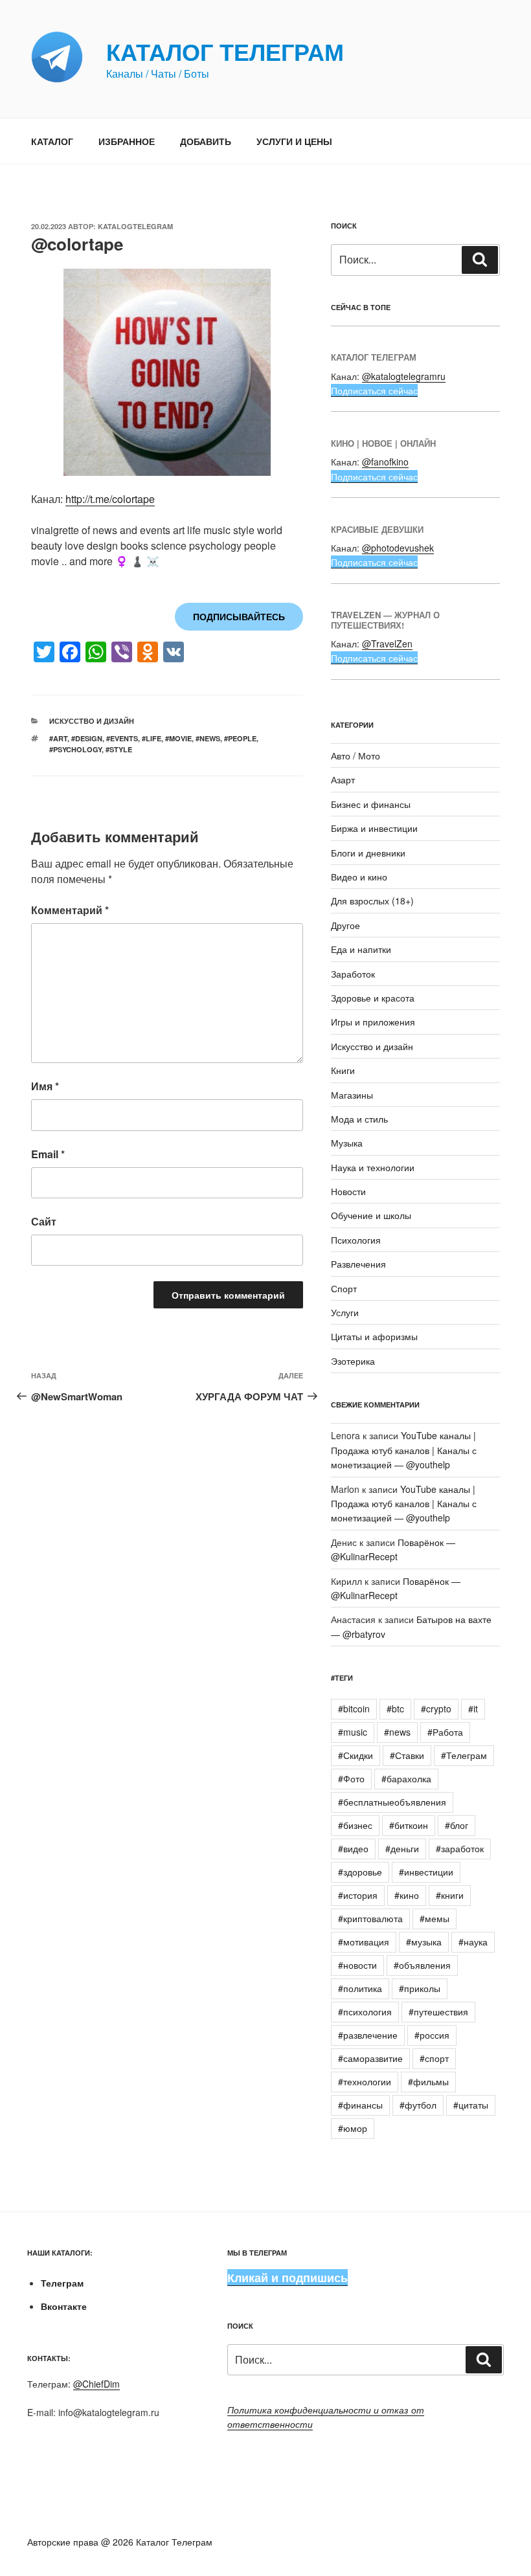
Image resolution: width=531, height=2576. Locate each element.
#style (119, 749)
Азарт (343, 779)
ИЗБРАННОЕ (127, 141)
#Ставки (407, 1755)
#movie (178, 738)
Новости (348, 1191)
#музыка (424, 1942)
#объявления (422, 1965)
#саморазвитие (370, 2058)
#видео (353, 1848)
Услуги (345, 1312)
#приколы (420, 1988)
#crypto (436, 1708)
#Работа (445, 1732)
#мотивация (364, 1942)
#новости (357, 1965)
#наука (473, 1942)
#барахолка (406, 1778)
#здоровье (360, 1872)
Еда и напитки (361, 949)
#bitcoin (354, 1708)
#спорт (434, 2058)
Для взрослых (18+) (372, 901)
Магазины (352, 1095)
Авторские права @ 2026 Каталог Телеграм (120, 2542)
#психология (365, 2011)
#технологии (365, 2081)
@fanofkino (385, 462)
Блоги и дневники (368, 853)
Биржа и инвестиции (374, 828)
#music (353, 1732)
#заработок (460, 1848)
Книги (343, 1070)
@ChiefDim (96, 2384)
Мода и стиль (359, 1119)
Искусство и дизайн (92, 721)
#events (122, 738)
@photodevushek (398, 548)
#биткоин (409, 1825)
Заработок (353, 974)
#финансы (360, 2105)
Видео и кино (359, 877)
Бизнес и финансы (371, 804)
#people (240, 738)
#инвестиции (426, 1872)
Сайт (44, 1221)
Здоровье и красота (373, 998)
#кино (407, 1895)
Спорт (344, 1288)
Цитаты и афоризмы (374, 1336)
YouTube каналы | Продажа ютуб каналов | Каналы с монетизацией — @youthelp (404, 1450)
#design (87, 738)
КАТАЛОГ (52, 141)
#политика (360, 1988)
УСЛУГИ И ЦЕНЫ (294, 141)
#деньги (402, 1848)
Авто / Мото (356, 756)
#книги (450, 1895)
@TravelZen (387, 644)
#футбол (418, 2105)
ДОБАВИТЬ (206, 141)
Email (48, 1154)
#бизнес (355, 1825)
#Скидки (356, 1755)
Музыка (347, 1143)
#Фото (351, 1778)
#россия (432, 2035)
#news (208, 738)
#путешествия (438, 2011)
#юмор (353, 2128)
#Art (58, 738)
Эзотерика (353, 1361)
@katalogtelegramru (404, 376)
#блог (457, 1825)
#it (473, 1708)
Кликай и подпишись (288, 2278)
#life (152, 738)
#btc (395, 1708)
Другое (345, 925)
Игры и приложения (373, 1022)
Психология (356, 1240)
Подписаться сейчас (374, 390)
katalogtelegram (135, 226)
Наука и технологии (373, 1167)
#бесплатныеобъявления (392, 1802)
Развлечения (358, 1264)
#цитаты (471, 2105)
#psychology (75, 749)
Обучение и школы (371, 1215)
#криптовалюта (370, 1918)
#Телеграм (464, 1755)
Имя (45, 1086)
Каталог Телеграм (225, 51)
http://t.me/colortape (110, 499)
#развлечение (368, 2035)
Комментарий (70, 910)
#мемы (435, 1918)
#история (358, 1895)
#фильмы (428, 2081)
